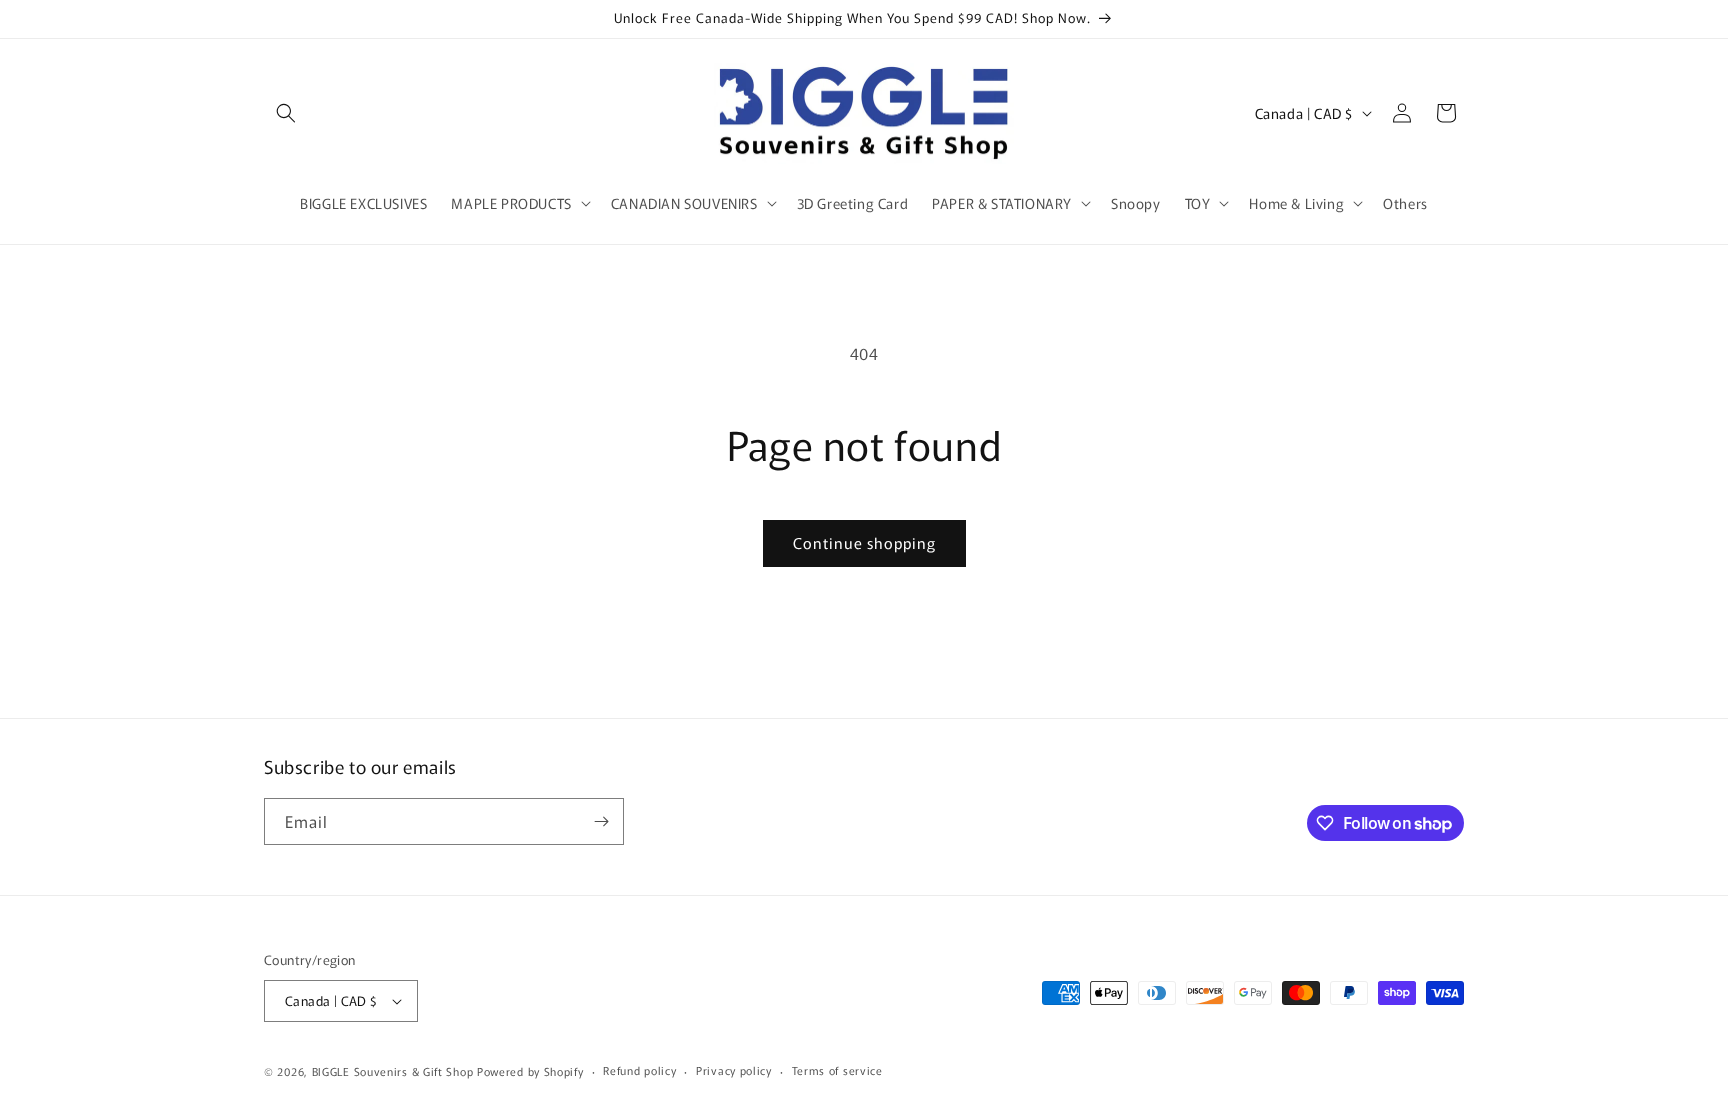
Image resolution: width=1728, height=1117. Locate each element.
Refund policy (639, 1070)
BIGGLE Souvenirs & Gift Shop (393, 1071)
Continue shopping (864, 542)
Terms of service (837, 1070)
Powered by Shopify (530, 1071)
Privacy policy (734, 1070)
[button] (286, 113)
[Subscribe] (601, 821)
